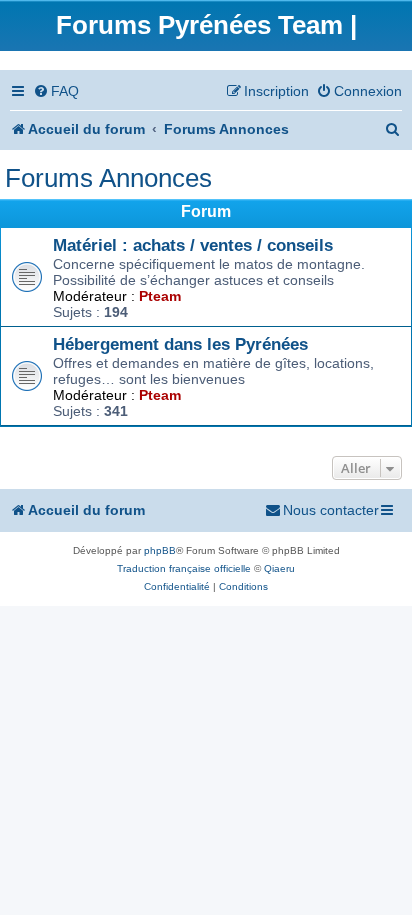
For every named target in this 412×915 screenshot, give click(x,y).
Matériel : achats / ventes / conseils (193, 245)
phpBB (160, 550)
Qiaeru (279, 568)
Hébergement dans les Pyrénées (180, 344)
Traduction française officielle (184, 568)
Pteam (160, 296)
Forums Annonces (108, 178)
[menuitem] (56, 91)
